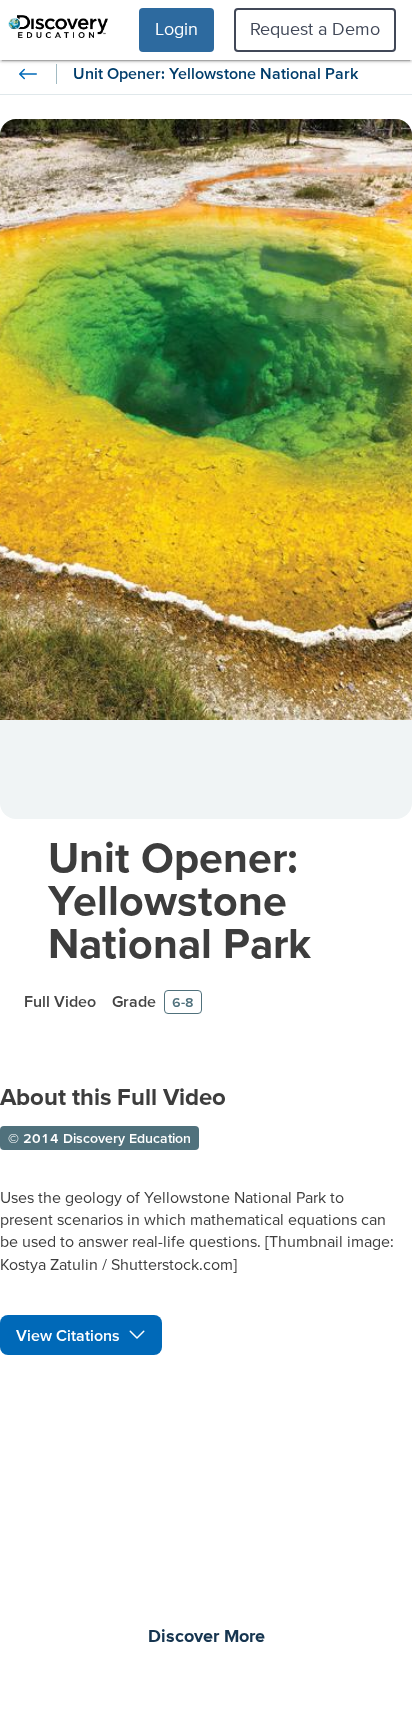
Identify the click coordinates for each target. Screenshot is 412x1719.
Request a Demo (315, 28)
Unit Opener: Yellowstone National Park (179, 899)
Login (176, 28)
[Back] (28, 74)
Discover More (206, 1637)
